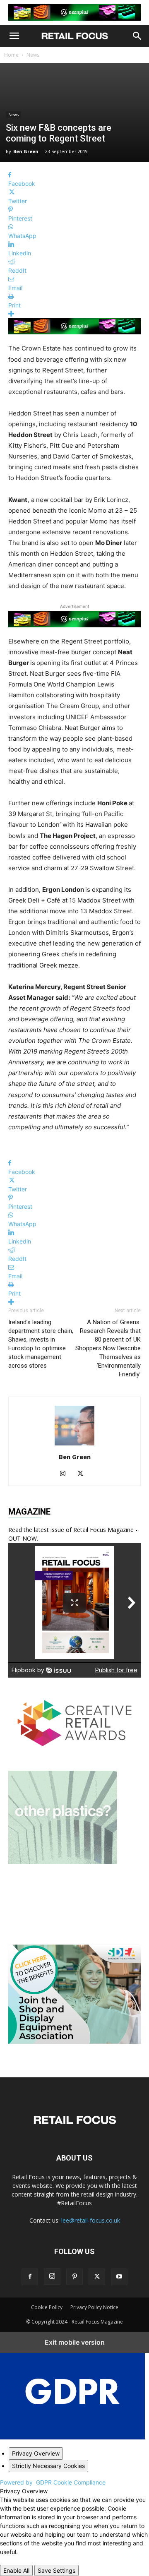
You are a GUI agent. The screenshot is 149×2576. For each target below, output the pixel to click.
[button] (14, 36)
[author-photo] (74, 1445)
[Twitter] (83, 1474)
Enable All (16, 2570)
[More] (74, 314)
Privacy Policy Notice (94, 2307)
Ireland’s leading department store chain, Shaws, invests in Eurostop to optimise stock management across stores (41, 1344)
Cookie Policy (47, 2307)
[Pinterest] (74, 2277)
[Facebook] (30, 2277)
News (33, 55)
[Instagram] (66, 1474)
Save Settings (56, 2570)
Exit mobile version (75, 2342)
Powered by (53, 2482)
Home (11, 55)
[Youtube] (119, 2277)
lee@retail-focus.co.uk (91, 2220)
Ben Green (26, 151)
